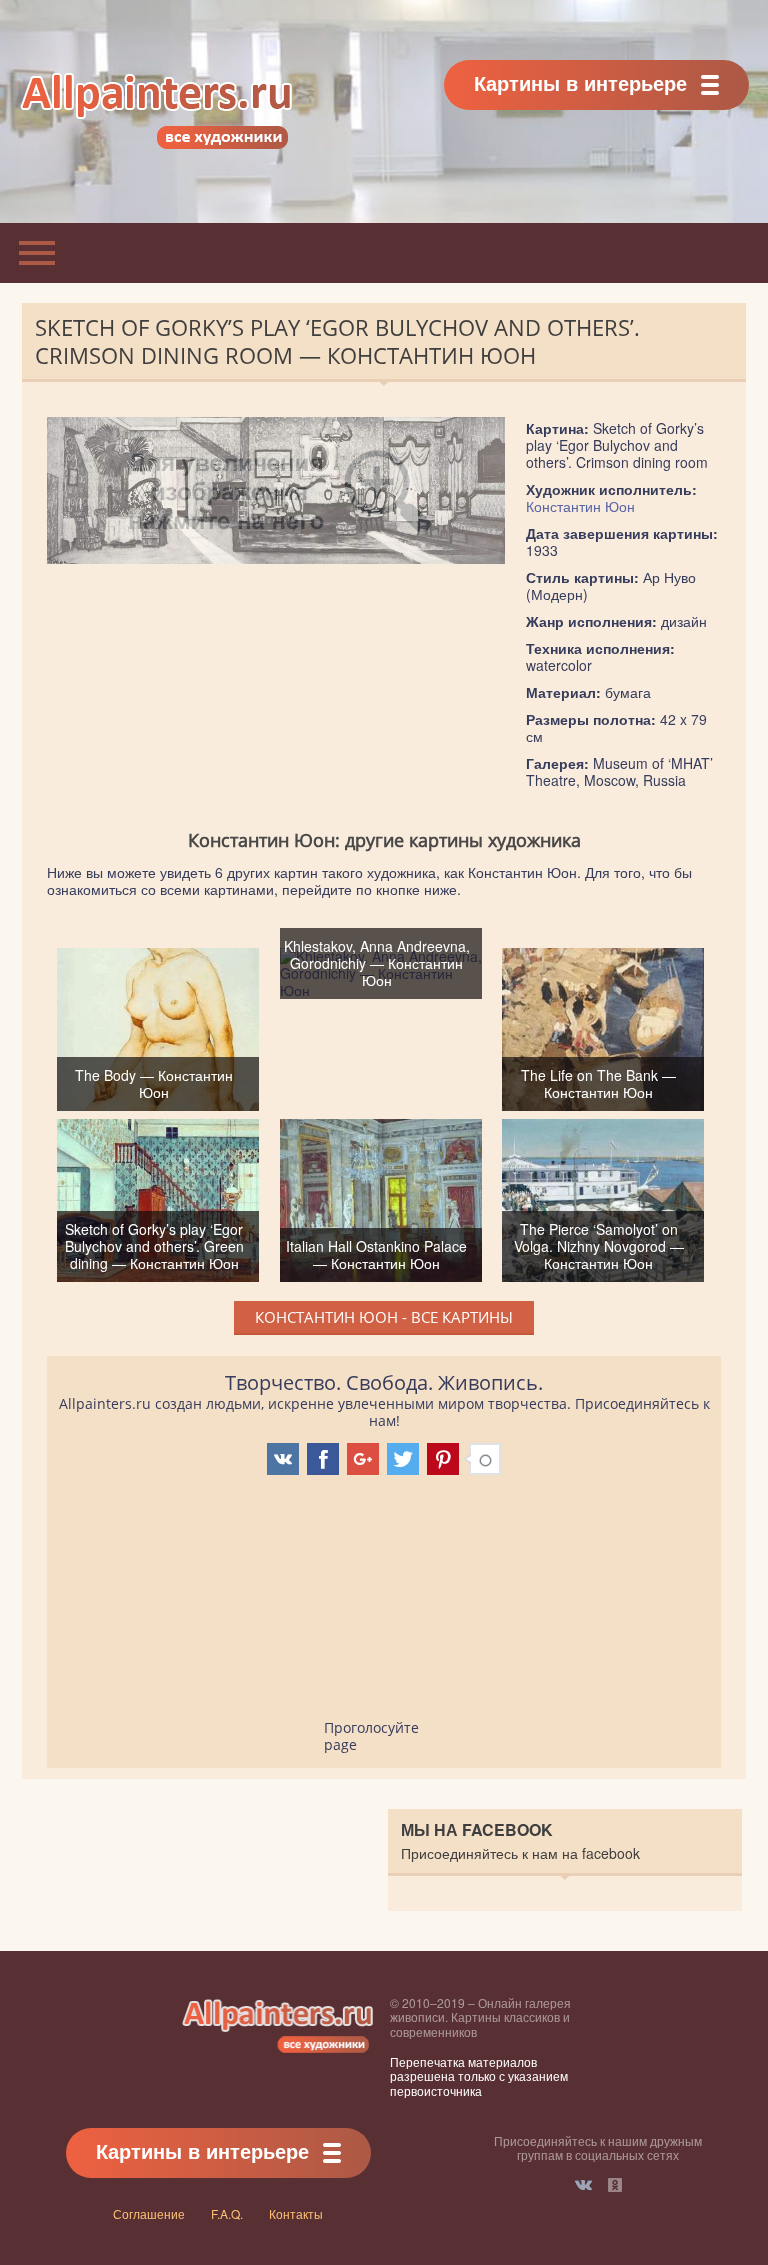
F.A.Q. (227, 2213)
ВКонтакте (583, 2185)
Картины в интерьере (580, 82)
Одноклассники (615, 2185)
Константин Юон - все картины (384, 1317)
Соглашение (149, 2213)
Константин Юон (580, 506)
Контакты (296, 2213)
